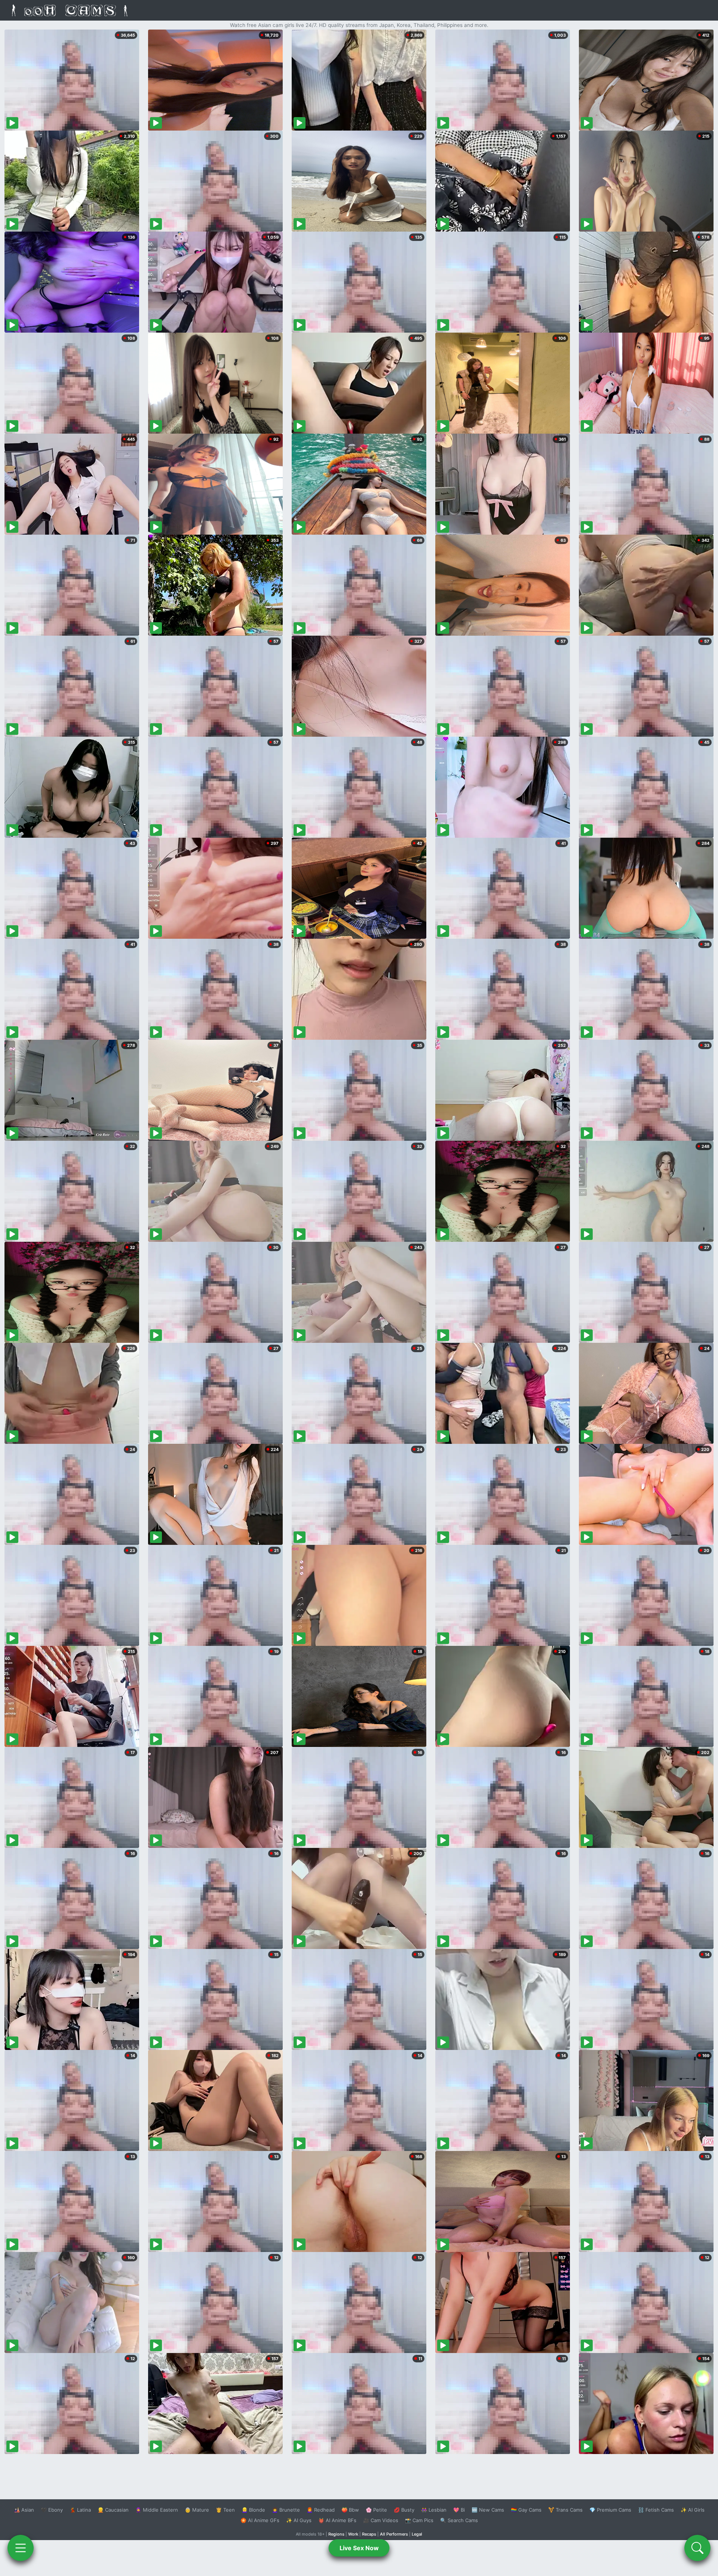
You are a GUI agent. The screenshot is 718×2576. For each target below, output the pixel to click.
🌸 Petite (376, 2510)
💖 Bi (459, 2510)
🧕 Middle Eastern (157, 2510)
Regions (336, 2534)
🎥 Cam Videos (381, 2520)
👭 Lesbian (434, 2510)
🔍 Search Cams (459, 2520)
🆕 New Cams (488, 2510)
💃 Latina (80, 2510)
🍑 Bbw (350, 2510)
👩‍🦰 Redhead (321, 2510)
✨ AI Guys (299, 2520)
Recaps (369, 2534)
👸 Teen (225, 2510)
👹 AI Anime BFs (337, 2520)
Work (353, 2534)
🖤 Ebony (52, 2510)
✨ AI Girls (693, 2510)
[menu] (21, 2548)
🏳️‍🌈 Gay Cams (526, 2510)
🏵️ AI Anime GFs (260, 2520)
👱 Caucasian (113, 2510)
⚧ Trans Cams (565, 2510)
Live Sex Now (359, 2548)
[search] (697, 2548)
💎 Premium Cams (610, 2510)
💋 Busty (404, 2510)
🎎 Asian (24, 2510)
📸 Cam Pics (419, 2520)
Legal (417, 2534)
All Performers (394, 2534)
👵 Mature (197, 2510)
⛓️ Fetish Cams (656, 2510)
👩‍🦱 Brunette (286, 2510)
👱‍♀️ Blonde (253, 2510)
